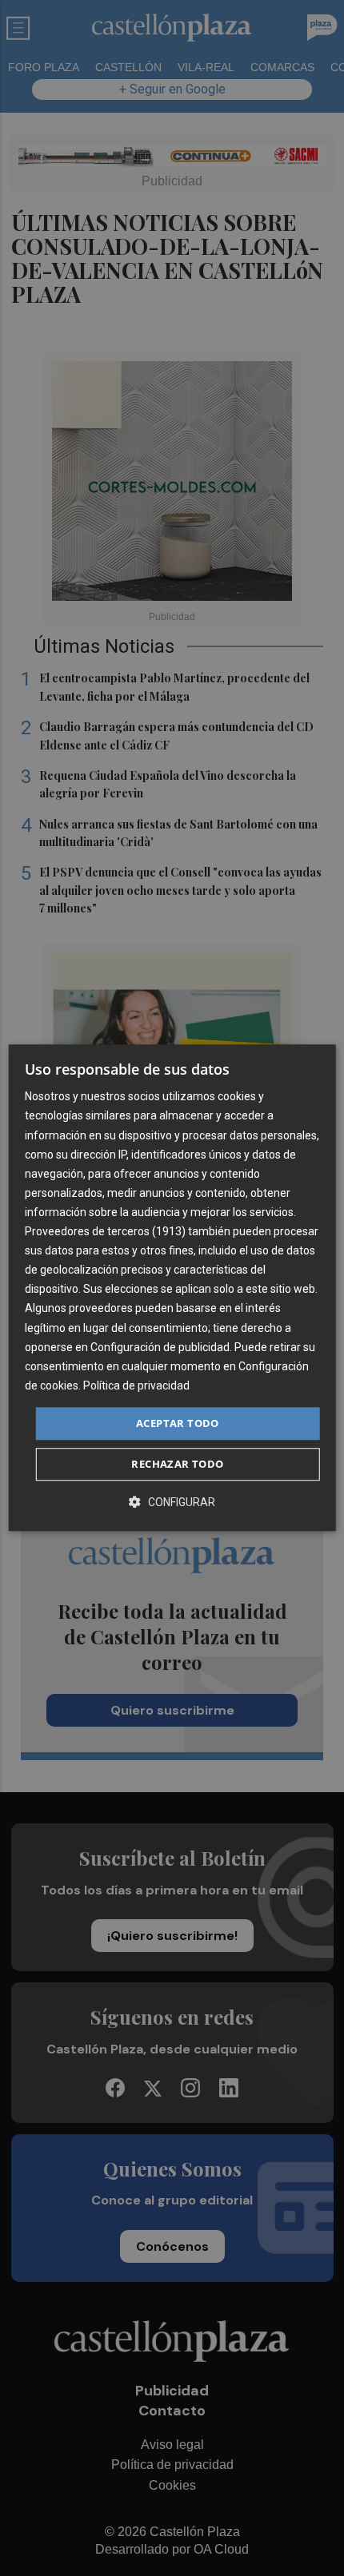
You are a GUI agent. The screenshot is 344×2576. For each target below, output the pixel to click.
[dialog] (172, 1288)
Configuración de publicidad (160, 1347)
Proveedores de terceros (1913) (105, 1231)
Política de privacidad (136, 1385)
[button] (172, 1503)
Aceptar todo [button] (178, 1423)
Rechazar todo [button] (177, 1465)
